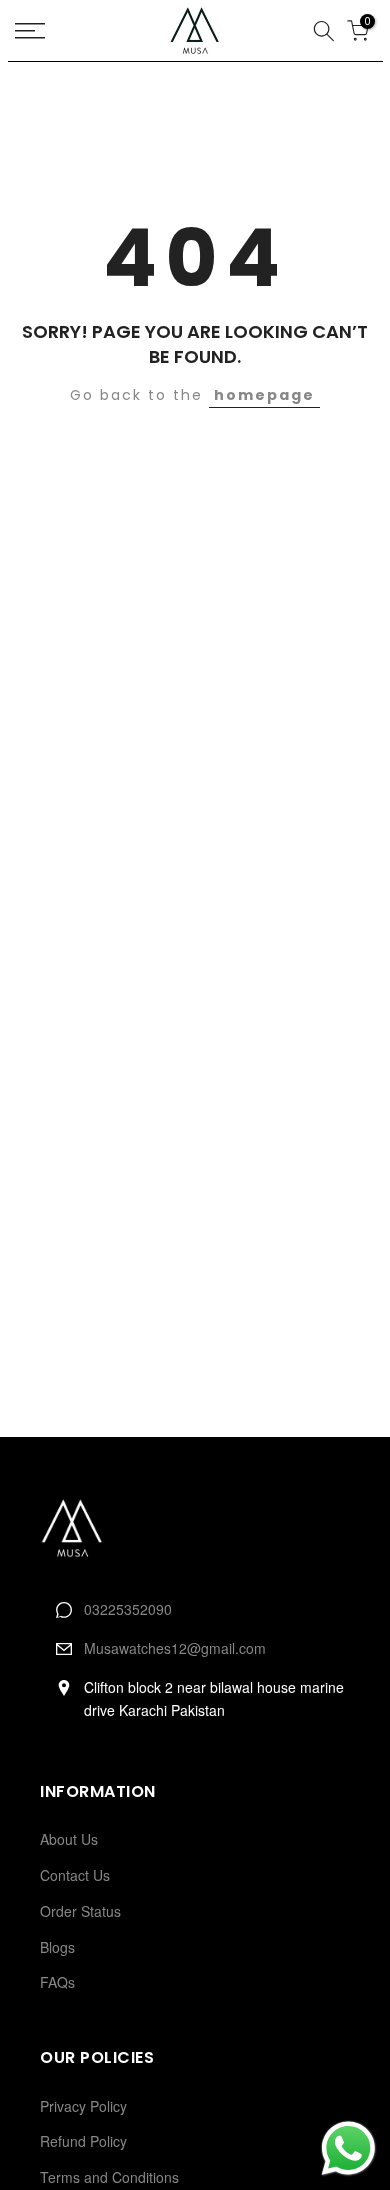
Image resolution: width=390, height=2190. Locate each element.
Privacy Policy (83, 2106)
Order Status (80, 1911)
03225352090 (128, 1609)
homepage (264, 395)
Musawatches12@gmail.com (175, 1648)
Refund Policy (83, 2141)
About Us (69, 1839)
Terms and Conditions (109, 2177)
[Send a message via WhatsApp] (348, 2148)
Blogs (57, 1947)
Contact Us (75, 1875)
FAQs (57, 1982)
